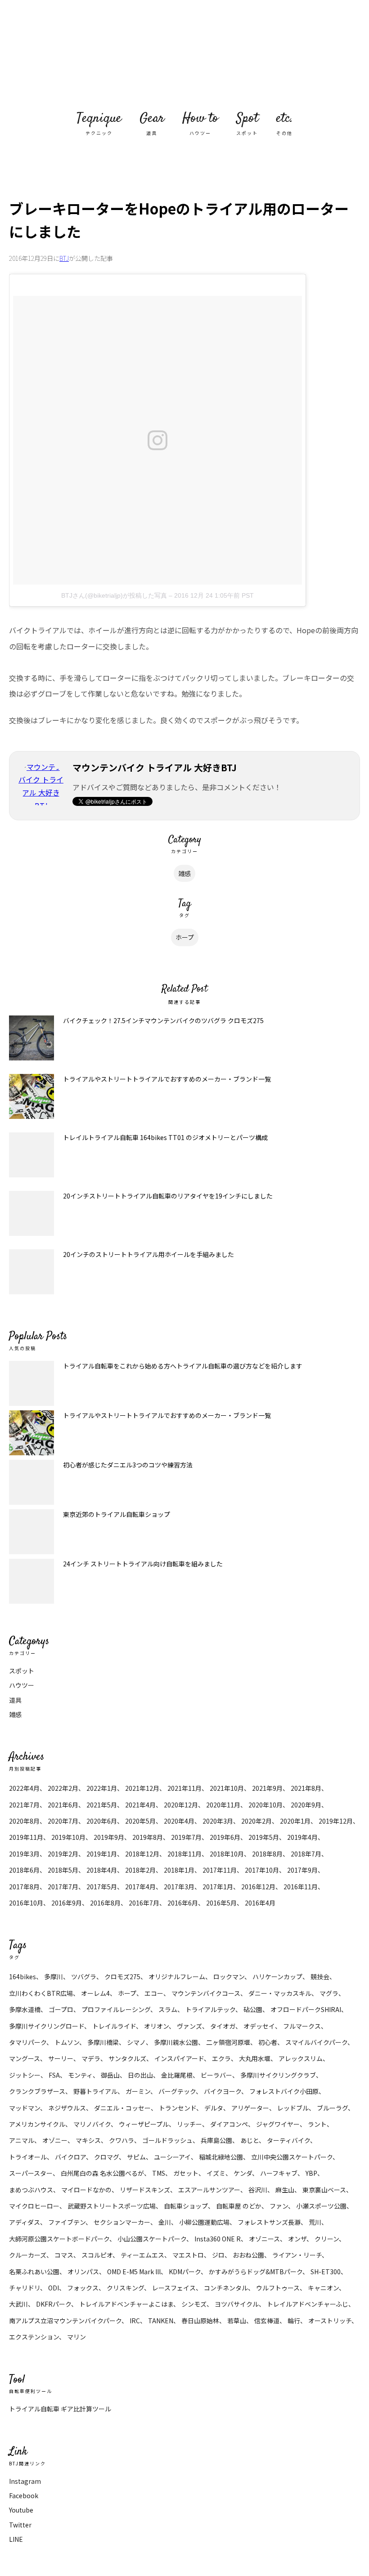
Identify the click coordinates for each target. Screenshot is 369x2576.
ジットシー (25, 2075)
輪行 (294, 2321)
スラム (168, 2009)
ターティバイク (288, 2140)
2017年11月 (220, 1870)
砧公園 (253, 2009)
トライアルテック (210, 2009)
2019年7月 (186, 1837)
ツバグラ (84, 1977)
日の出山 (140, 2075)
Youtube (21, 2510)
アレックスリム (301, 2058)
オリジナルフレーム (177, 1977)
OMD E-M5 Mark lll (134, 2272)
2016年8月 (105, 1903)
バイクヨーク (223, 2091)
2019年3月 (24, 1854)
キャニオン (323, 2288)
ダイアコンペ (229, 2124)
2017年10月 (262, 1870)
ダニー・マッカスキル (280, 1993)
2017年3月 (179, 1887)
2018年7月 (306, 1854)
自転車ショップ (186, 2206)
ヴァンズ (189, 2026)
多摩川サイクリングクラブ (278, 2075)
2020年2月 (256, 1821)
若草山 (237, 2321)
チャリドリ (25, 2288)
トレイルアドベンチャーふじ (308, 2304)
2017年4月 (140, 1887)
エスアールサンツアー (209, 2190)
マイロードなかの (86, 2190)
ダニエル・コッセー (122, 2108)
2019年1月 (102, 1854)
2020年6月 (102, 1821)
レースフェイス (174, 2288)
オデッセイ (259, 2026)
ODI (54, 2288)
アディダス (25, 2222)
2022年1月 (102, 1788)
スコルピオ (97, 2255)
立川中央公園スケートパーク (292, 2157)
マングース (25, 2058)
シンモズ (194, 2304)
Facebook (24, 2495)
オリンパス (83, 2272)
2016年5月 (221, 1903)
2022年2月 (63, 1788)
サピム (136, 2157)
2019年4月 (302, 1837)
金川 (165, 2222)
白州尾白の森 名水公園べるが (102, 2173)
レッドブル (293, 2108)
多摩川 (54, 1977)
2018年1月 (179, 1870)
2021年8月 (306, 1788)
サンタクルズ (127, 2058)
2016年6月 (183, 1903)
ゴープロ (61, 2009)
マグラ (329, 1993)
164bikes (22, 1977)
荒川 (315, 2222)
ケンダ (243, 2173)
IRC (135, 2321)
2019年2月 (63, 1854)
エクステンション (34, 2337)
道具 (15, 1700)
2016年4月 (260, 1903)
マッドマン (25, 2108)
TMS (159, 2173)
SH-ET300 (326, 2272)
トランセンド (178, 2108)
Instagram (25, 2481)
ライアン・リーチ (297, 2255)
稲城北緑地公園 (221, 2157)
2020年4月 (179, 1821)
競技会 (320, 1977)
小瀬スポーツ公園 (321, 2206)
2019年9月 (109, 1837)
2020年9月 (306, 1805)
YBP (311, 2173)
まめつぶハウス (31, 2190)
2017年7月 (63, 1887)
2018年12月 (142, 1854)
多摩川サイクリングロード (47, 2026)
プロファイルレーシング (116, 2009)
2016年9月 (67, 1903)
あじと (250, 2140)
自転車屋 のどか (239, 2206)
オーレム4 (95, 1993)
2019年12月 (336, 1821)
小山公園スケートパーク (152, 2239)
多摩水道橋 (25, 2009)
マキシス (88, 2140)
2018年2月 (140, 1870)
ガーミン (138, 2091)
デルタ (214, 2108)
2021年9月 (267, 1788)
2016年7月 (144, 1903)
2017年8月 (24, 1887)
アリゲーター (250, 2108)
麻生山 (285, 2190)
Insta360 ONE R (218, 2239)
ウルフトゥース (278, 2288)
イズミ (216, 2173)
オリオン (156, 2026)
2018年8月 (267, 1854)
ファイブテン (67, 2222)
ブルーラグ (332, 2108)
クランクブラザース (37, 2091)
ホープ (185, 937)
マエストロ (188, 2255)
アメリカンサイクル (37, 2124)
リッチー (189, 2124)
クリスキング (125, 2288)
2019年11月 (26, 1837)
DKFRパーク (54, 2304)
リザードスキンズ (145, 2190)
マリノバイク (92, 2124)
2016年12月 (258, 1887)
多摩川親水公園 (176, 2042)
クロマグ (106, 2157)
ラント (317, 2124)
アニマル (22, 2140)
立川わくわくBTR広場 (41, 1993)
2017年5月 (102, 1887)
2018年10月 (227, 1854)
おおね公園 (248, 2255)
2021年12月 (142, 1788)
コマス (64, 2255)
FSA (54, 2075)
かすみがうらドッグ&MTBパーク (256, 2272)
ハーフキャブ (279, 2173)
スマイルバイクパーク (316, 2042)
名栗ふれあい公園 (34, 2272)
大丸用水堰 (255, 2058)
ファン (279, 2206)
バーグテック (177, 2091)
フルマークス (302, 2026)
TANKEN (161, 2321)
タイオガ (223, 2026)
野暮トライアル (95, 2091)
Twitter (20, 2525)
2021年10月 (227, 1788)
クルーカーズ (28, 2255)
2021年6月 (63, 1805)
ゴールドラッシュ (167, 2140)
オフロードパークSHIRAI (306, 2009)
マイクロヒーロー (34, 2206)
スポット (22, 1671)
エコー (154, 1993)
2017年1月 (218, 1887)
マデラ (91, 2058)
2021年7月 (24, 1805)
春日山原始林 (200, 2321)
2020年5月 (140, 1821)
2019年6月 (225, 1837)
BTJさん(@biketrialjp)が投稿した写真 (114, 595)
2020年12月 (181, 1805)
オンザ (297, 2239)
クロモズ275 (122, 1977)
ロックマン (229, 1977)
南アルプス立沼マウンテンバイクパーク (65, 2321)
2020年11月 (223, 1805)
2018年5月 (63, 1870)
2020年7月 (63, 1821)
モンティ (80, 2075)
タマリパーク (28, 2042)
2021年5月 (102, 1805)
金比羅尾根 (177, 2075)
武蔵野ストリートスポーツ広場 (112, 2206)
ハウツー (22, 1685)
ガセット (186, 2173)
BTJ (64, 258)
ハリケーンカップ (277, 1977)
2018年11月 (184, 1854)
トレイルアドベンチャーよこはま (126, 2304)
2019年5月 (264, 1837)
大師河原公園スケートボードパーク (59, 2239)
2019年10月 (68, 1837)
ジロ (218, 2255)
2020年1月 (295, 1821)
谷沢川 (258, 2190)
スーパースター (31, 2173)
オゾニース (264, 2239)
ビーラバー (216, 2075)
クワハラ (121, 2140)
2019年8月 (148, 1837)
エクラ (221, 2058)
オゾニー (55, 2140)
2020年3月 (218, 1821)
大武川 (18, 2304)
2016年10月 (26, 1903)
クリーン (327, 2239)
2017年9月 (302, 1870)
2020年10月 (265, 1805)
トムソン (67, 2042)
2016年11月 (301, 1887)
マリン (76, 2337)
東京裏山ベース (324, 2190)
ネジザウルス (67, 2108)
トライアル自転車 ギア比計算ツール (60, 2409)
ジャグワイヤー (278, 2124)
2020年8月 (24, 1821)
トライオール (28, 2157)
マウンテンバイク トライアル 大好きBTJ (184, 54)
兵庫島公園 (216, 2140)
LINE (16, 2539)
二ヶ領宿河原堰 (228, 2042)
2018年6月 (24, 1870)
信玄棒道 (267, 2321)
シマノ (136, 2042)
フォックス (83, 2288)
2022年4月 (24, 1788)
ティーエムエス (142, 2255)
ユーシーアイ (172, 2157)
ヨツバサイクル (237, 2304)
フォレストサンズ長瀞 (269, 2222)
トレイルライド (114, 2026)
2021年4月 (140, 1805)
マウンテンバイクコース (206, 1993)
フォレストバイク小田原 (284, 2091)
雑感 (184, 873)
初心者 (268, 2042)
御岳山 (110, 2075)
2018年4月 (102, 1870)
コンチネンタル (226, 2288)
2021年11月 (184, 1788)
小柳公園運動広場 (204, 2222)
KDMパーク (185, 2272)
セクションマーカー (122, 2222)
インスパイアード (179, 2058)
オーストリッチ (330, 2321)
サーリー (61, 2058)
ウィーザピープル (144, 2124)
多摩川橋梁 (103, 2042)
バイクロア (70, 2157)
